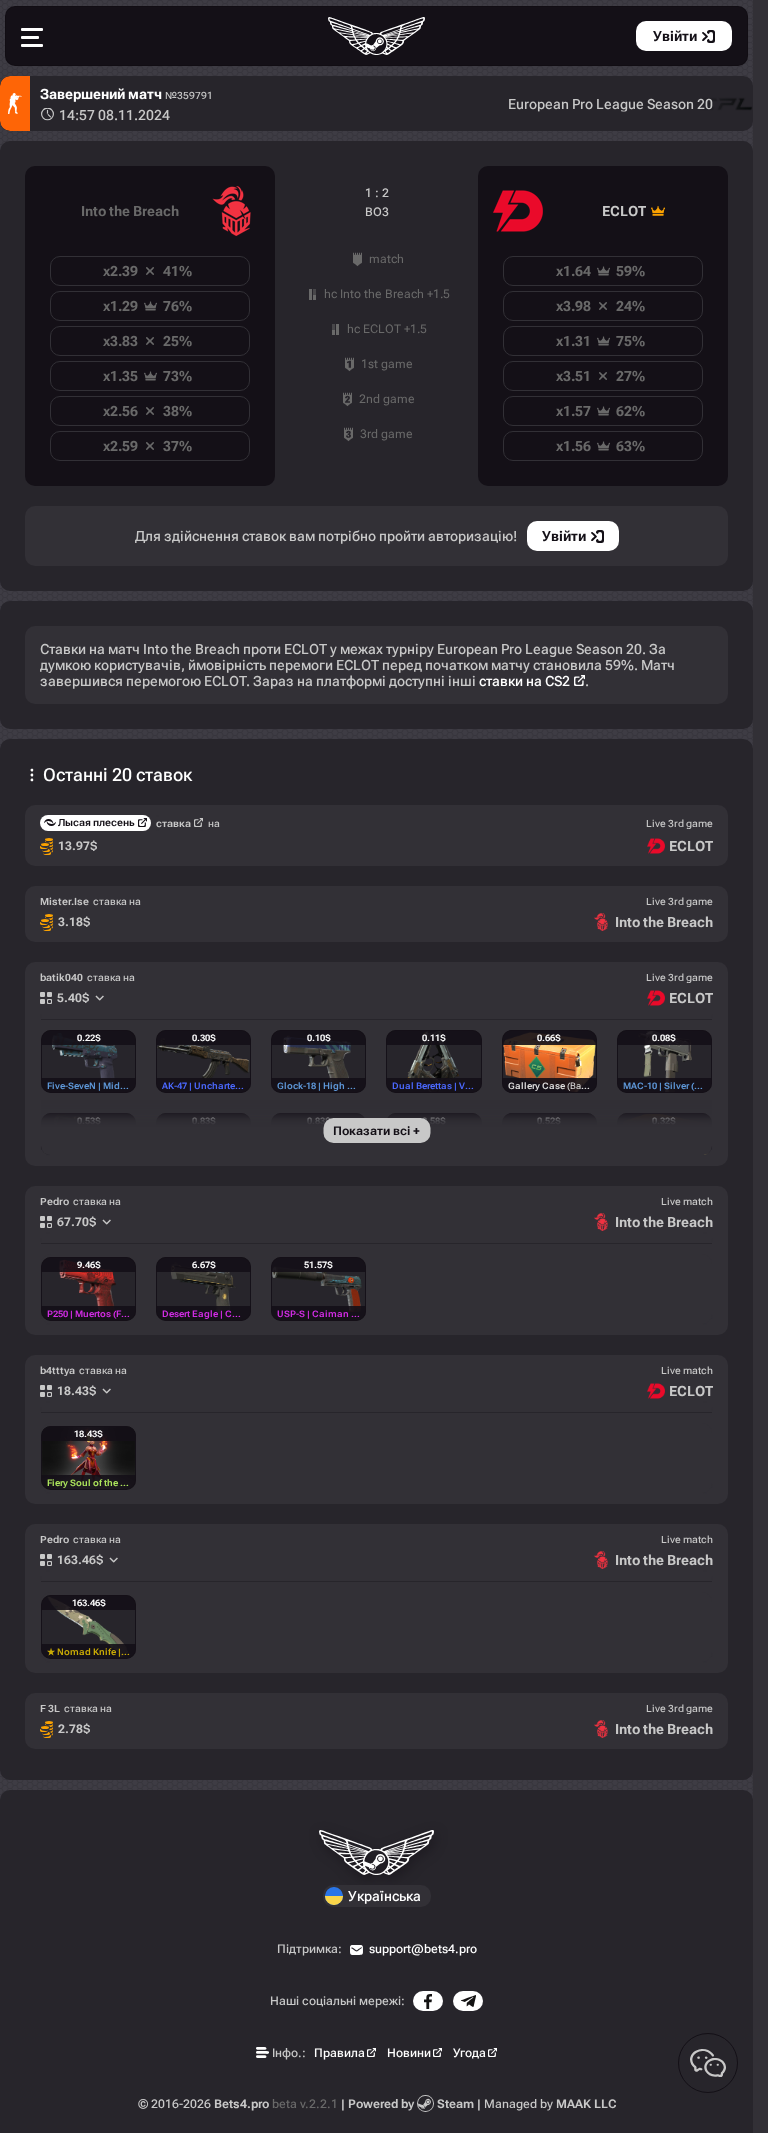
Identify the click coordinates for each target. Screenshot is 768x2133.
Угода (469, 2053)
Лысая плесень (96, 822)
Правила (339, 2053)
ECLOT (624, 211)
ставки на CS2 (524, 681)
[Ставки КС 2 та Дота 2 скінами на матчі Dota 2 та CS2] (377, 36)
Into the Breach (130, 211)
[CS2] (15, 103)
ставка (173, 823)
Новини (409, 2053)
